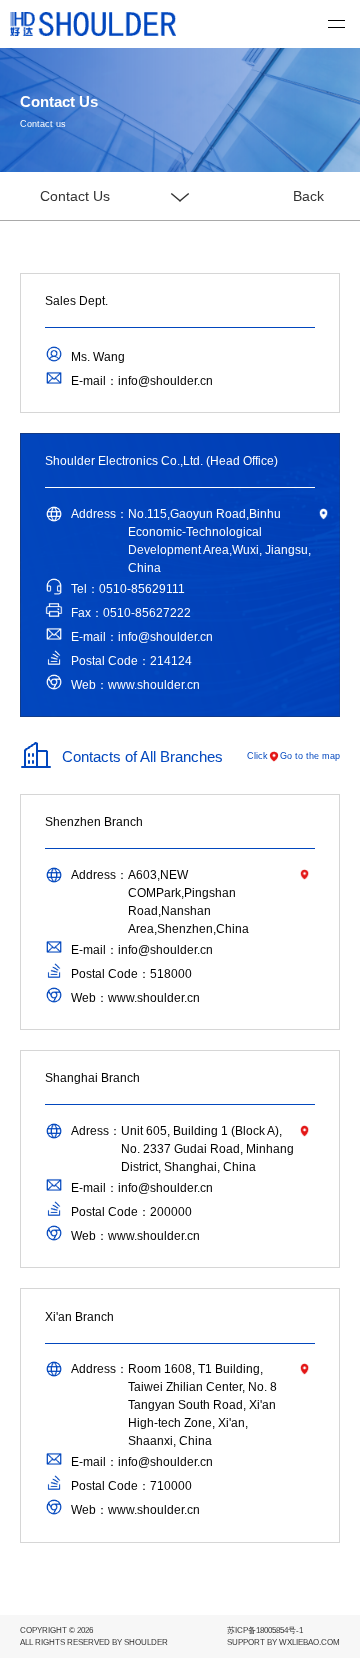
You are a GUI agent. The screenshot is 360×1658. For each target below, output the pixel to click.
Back (308, 196)
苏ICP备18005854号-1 (265, 1630)
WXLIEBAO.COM (309, 1642)
